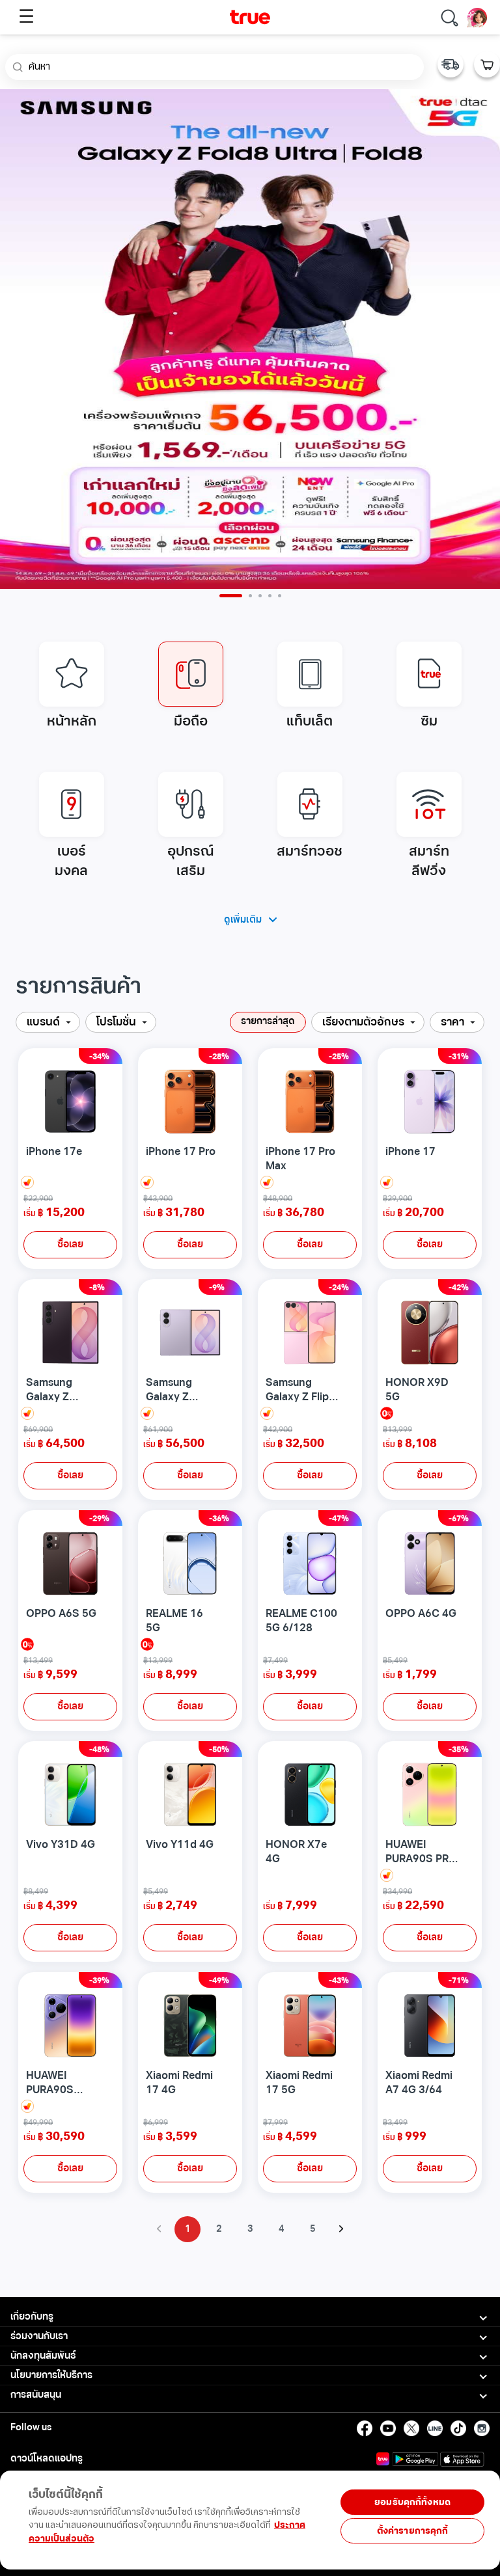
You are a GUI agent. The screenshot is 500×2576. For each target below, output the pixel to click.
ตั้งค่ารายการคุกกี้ (413, 2531)
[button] (48, 1022)
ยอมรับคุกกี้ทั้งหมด (412, 2502)
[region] (247, 2532)
